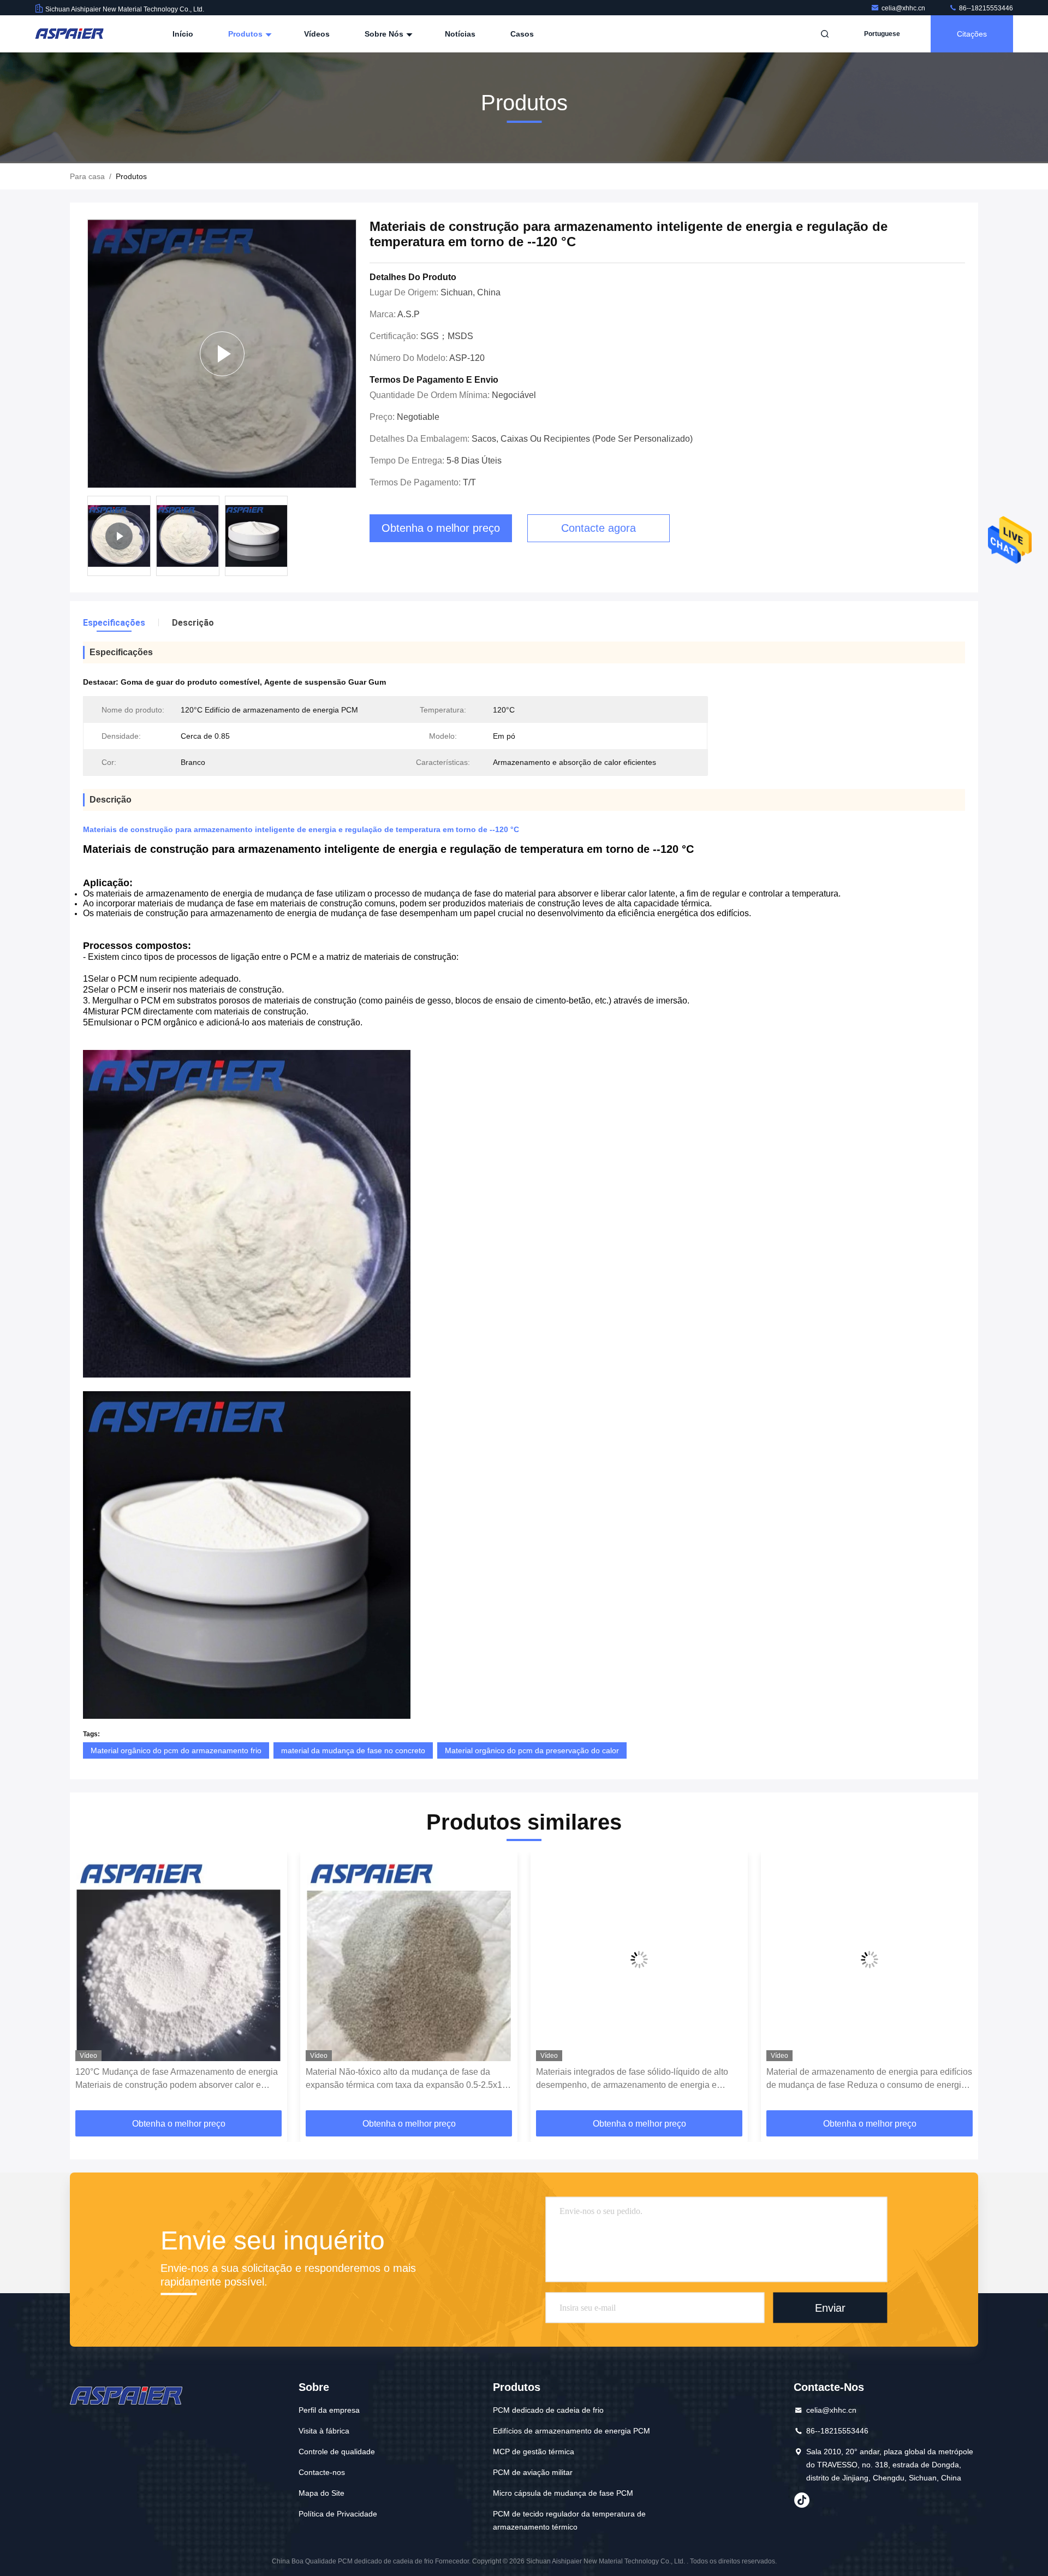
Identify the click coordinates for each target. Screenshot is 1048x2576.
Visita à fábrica (324, 2431)
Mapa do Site (321, 2493)
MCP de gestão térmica (534, 2452)
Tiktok (802, 2500)
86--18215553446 (985, 8)
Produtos (246, 34)
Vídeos (317, 34)
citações (972, 34)
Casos (522, 34)
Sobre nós (385, 34)
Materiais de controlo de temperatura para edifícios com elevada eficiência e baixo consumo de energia (867, 2078)
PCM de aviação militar (533, 2472)
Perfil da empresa (329, 2410)
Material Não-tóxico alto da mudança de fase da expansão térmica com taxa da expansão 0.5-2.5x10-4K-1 (177, 2079)
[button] (90, 1985)
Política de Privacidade (338, 2514)
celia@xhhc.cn (904, 8)
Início (183, 34)
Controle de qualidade (337, 2452)
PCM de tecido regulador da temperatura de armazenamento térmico (569, 2520)
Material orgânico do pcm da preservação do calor (532, 1750)
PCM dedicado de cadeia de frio (548, 2410)
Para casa (87, 176)
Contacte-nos (322, 2472)
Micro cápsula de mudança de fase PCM (563, 2493)
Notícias (460, 34)
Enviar (830, 2307)
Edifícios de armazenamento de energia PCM (571, 2431)
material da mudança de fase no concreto (353, 1750)
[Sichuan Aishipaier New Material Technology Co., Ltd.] (69, 34)
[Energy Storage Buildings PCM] (222, 354)
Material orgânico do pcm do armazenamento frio (176, 1750)
